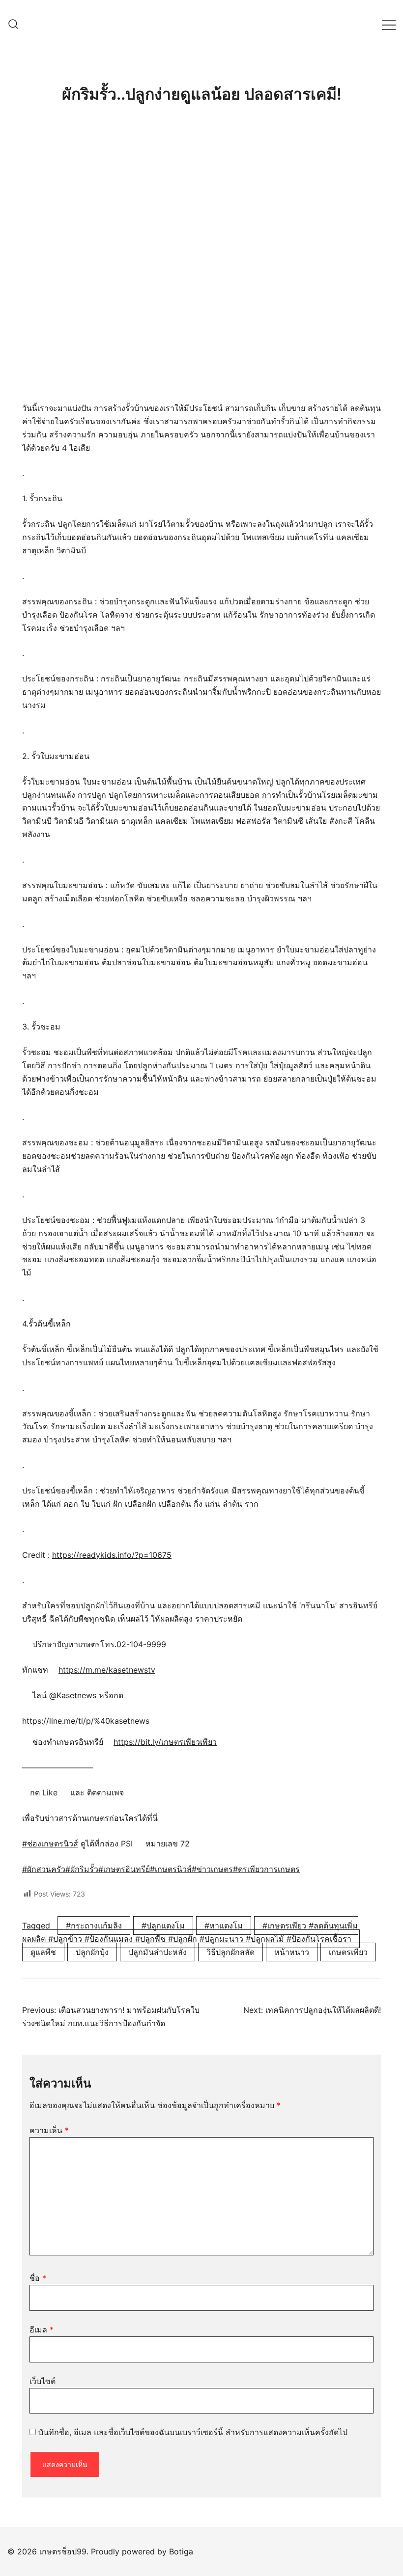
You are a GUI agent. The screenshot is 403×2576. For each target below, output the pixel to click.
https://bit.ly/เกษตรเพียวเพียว (165, 1742)
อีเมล (42, 2330)
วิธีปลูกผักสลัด (230, 1952)
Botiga (181, 2551)
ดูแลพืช (43, 1952)
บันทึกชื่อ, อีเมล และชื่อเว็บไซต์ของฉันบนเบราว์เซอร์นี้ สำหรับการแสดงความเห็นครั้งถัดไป (193, 2432)
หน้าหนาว (292, 1952)
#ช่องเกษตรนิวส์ (50, 1844)
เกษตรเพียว (348, 1952)
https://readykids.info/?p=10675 (112, 1555)
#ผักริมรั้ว (82, 1869)
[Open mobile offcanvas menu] (389, 24)
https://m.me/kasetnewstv (107, 1670)
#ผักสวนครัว (44, 1869)
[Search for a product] (13, 25)
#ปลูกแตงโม (163, 1925)
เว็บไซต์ (43, 2381)
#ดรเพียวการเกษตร (266, 1869)
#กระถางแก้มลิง (94, 1925)
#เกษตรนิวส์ (171, 1869)
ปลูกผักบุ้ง (92, 1952)
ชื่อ (38, 2278)
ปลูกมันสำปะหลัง (158, 1952)
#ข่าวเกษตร (212, 1869)
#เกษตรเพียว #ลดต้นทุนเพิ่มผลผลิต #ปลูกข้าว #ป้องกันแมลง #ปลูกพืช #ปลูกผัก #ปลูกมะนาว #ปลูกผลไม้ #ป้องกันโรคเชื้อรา (190, 1932)
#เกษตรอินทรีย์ (124, 1869)
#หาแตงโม (224, 1925)
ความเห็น (49, 2130)
